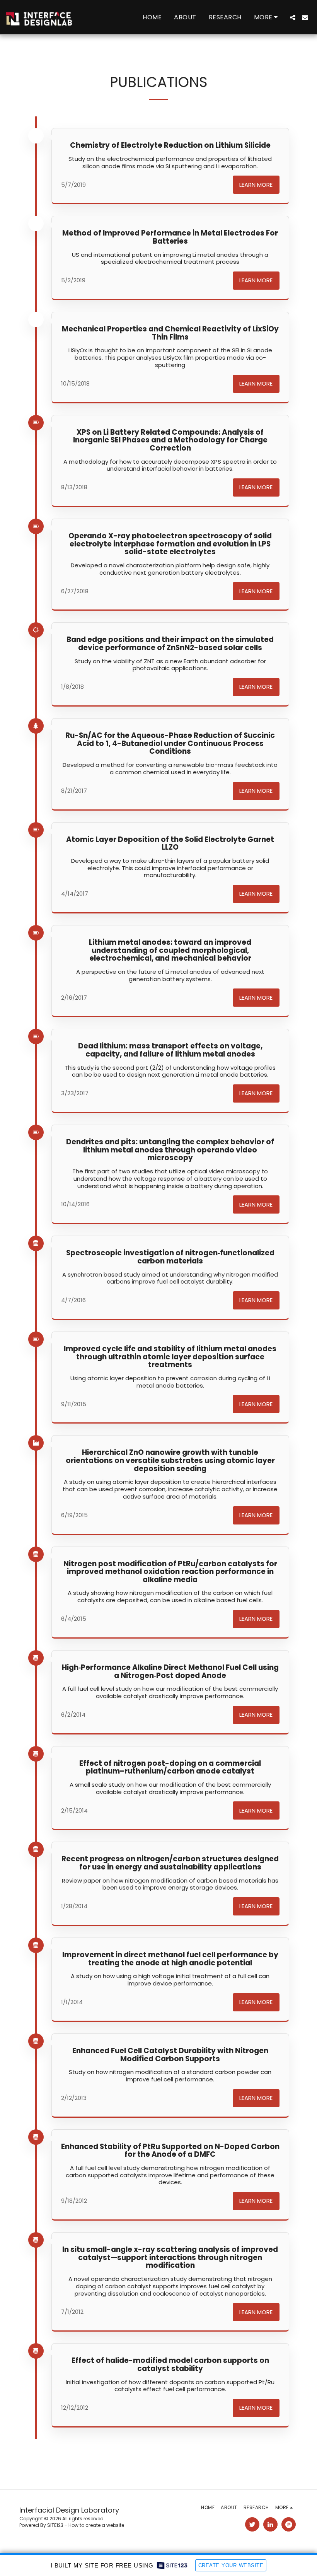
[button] (293, 17)
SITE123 (55, 2525)
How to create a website (96, 2525)
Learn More (256, 185)
